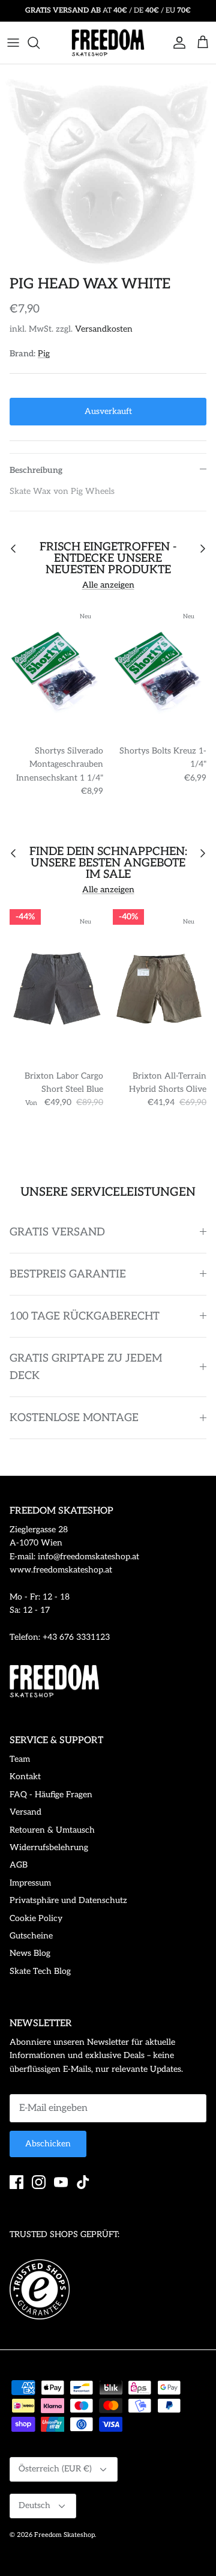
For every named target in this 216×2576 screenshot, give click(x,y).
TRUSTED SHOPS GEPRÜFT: (64, 2234)
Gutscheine (31, 1936)
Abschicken (48, 2144)
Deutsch (34, 2505)
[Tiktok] (83, 2182)
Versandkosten (104, 329)
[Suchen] (40, 43)
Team (20, 1759)
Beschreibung (36, 470)
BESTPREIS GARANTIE (68, 1274)
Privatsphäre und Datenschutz (68, 1900)
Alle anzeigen (108, 585)
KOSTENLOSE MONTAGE (74, 1418)
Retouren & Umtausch (52, 1830)
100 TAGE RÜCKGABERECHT (85, 1316)
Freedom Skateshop (64, 2535)
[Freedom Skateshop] (108, 43)
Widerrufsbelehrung (49, 1847)
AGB (19, 1865)
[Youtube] (61, 2182)
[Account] (176, 43)
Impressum (30, 1883)
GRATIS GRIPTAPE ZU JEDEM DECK (86, 1367)
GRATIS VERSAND (57, 1232)
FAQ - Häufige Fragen (51, 1795)
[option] (108, 167)
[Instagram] (39, 2182)
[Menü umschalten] (13, 43)
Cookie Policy (36, 1918)
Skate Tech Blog (40, 1971)
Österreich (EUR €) (55, 2469)
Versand (25, 1812)
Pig (44, 354)
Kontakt (25, 1777)
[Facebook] (16, 2182)
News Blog (30, 1953)
